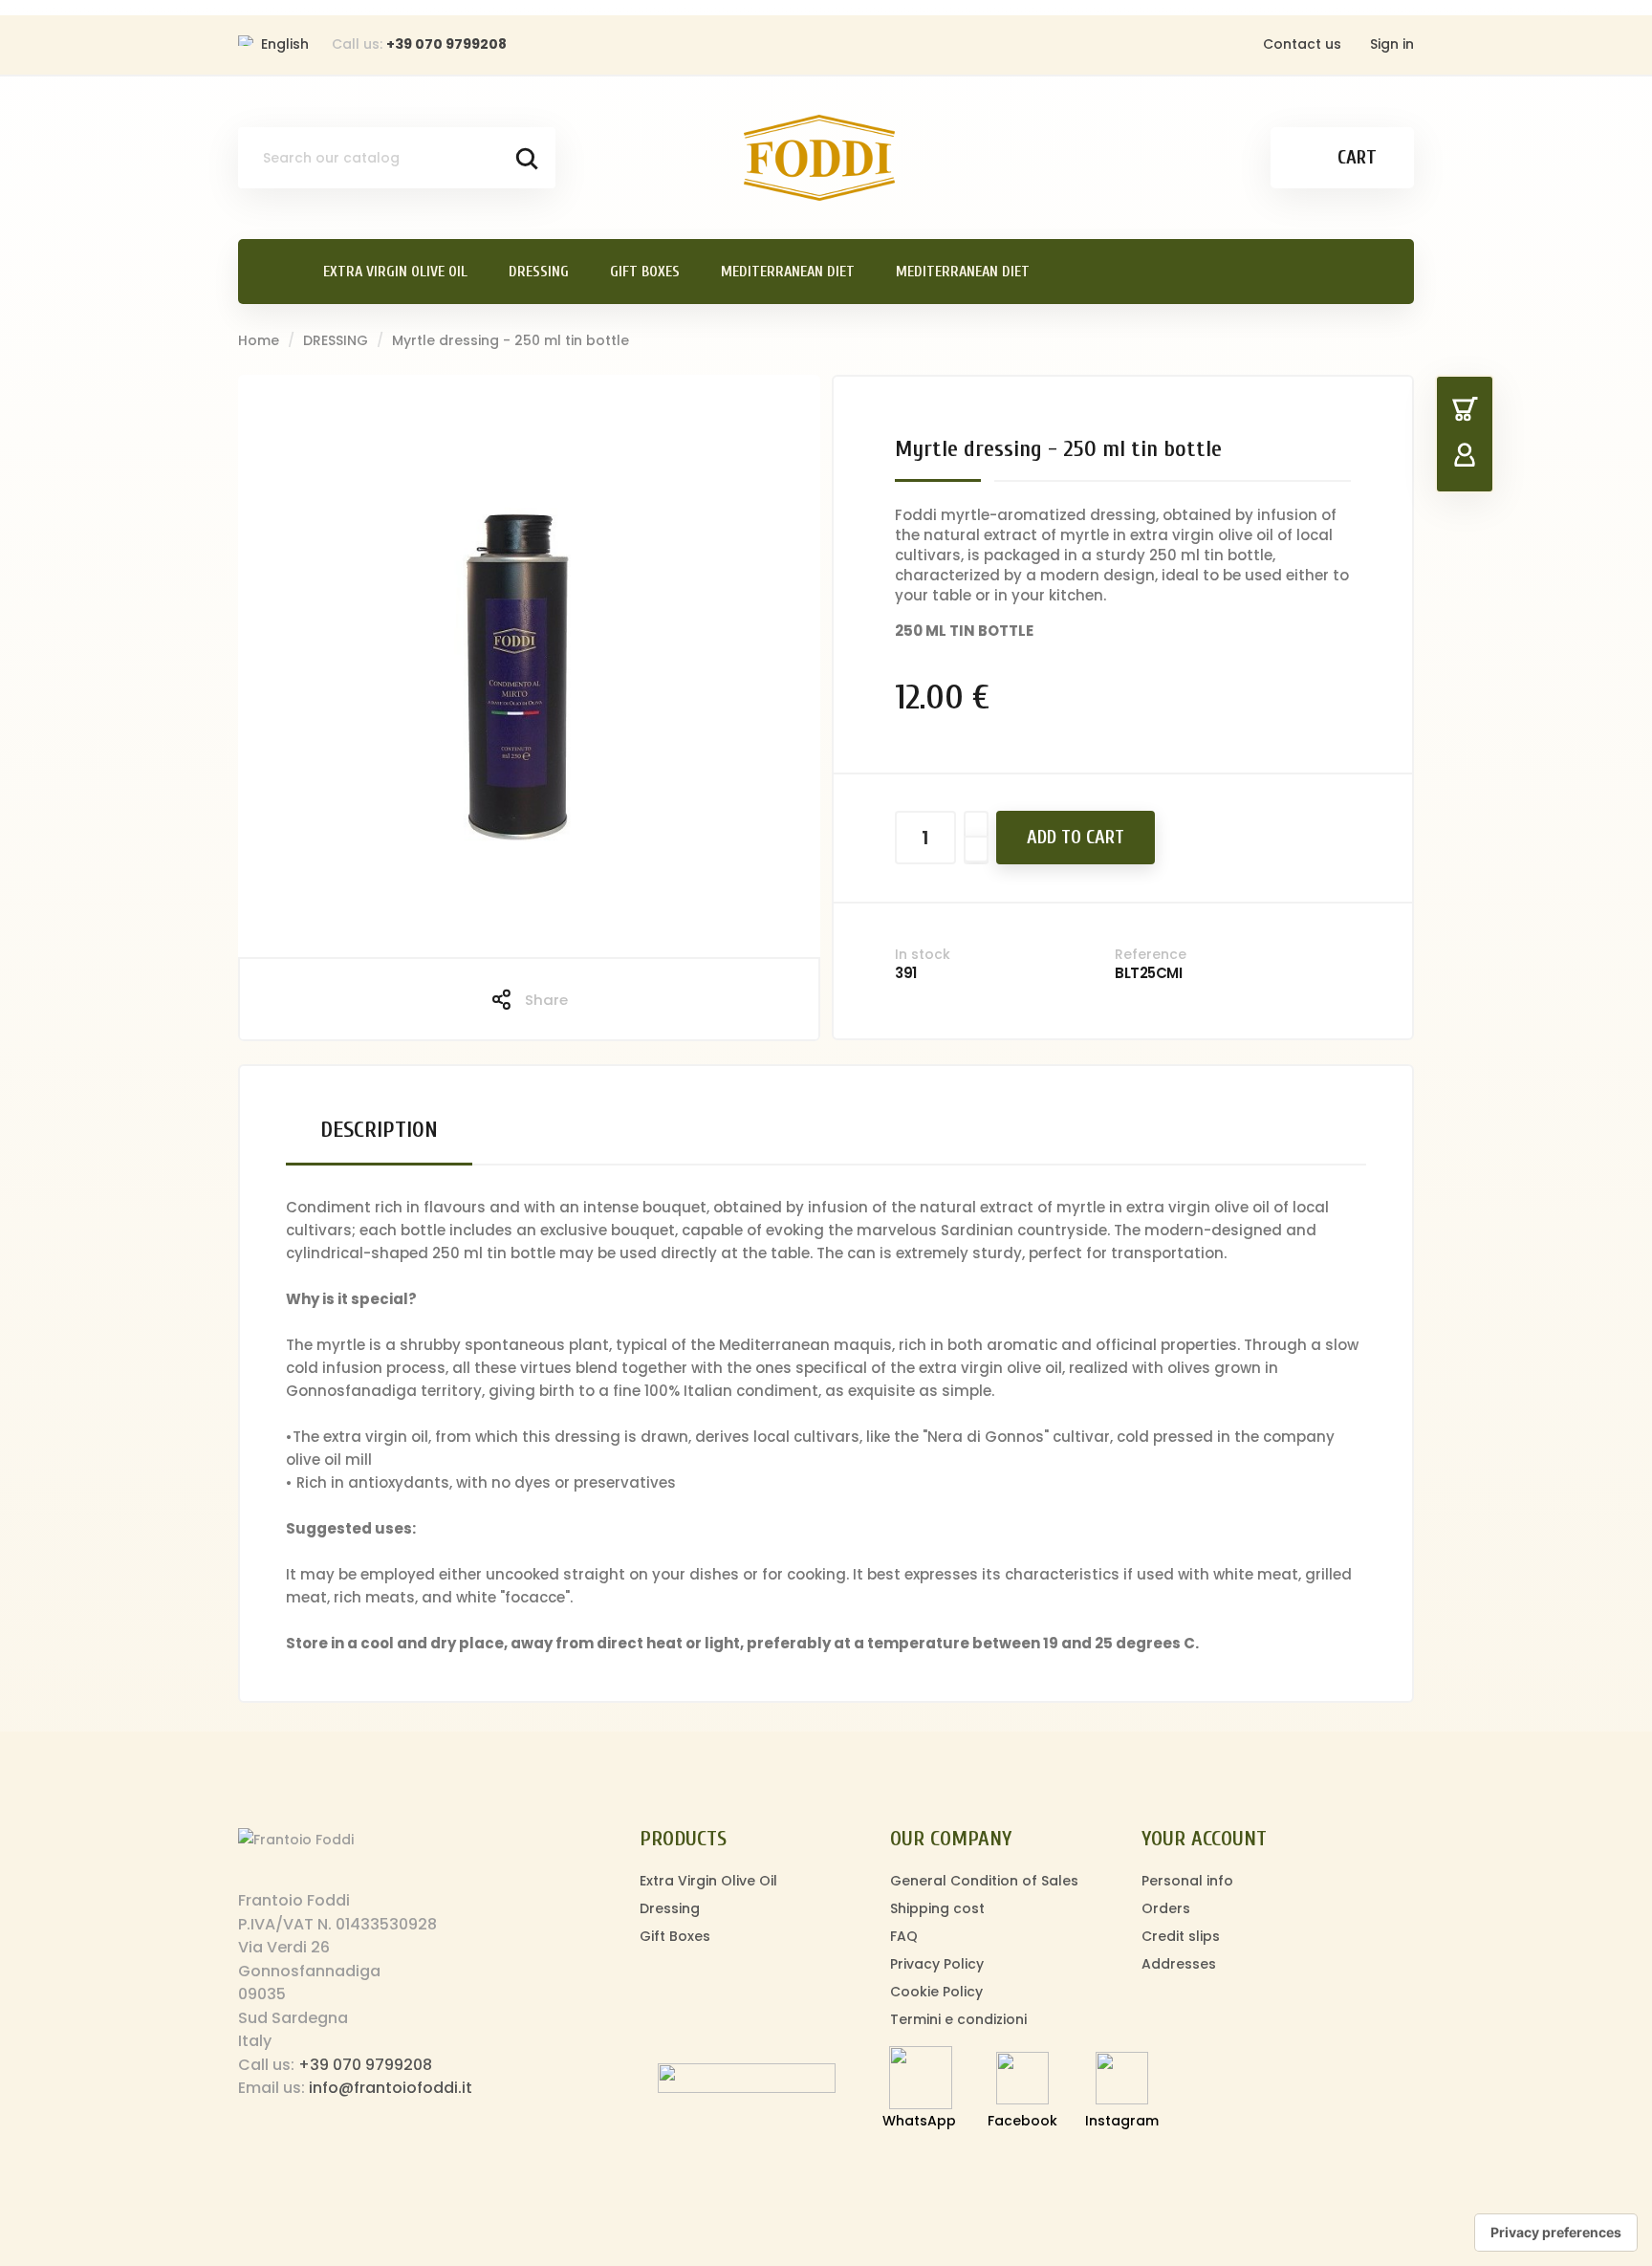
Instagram (1122, 2121)
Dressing (670, 1908)
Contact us (1302, 44)
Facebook (1022, 2121)
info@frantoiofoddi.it (391, 2088)
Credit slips (1181, 1936)
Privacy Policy (937, 1964)
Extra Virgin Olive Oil (708, 1881)
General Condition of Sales (984, 1881)
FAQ (904, 1936)
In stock (923, 954)
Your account (1204, 1839)
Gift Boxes (675, 1936)
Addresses (1179, 1964)
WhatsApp (919, 2121)
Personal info (1187, 1881)
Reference (1151, 954)
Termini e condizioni (958, 2019)
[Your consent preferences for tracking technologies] (1556, 2233)
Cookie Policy (936, 1992)
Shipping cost (937, 1908)
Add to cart (1076, 837)
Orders (1166, 1908)
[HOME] (271, 272)
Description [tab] (379, 1130)
